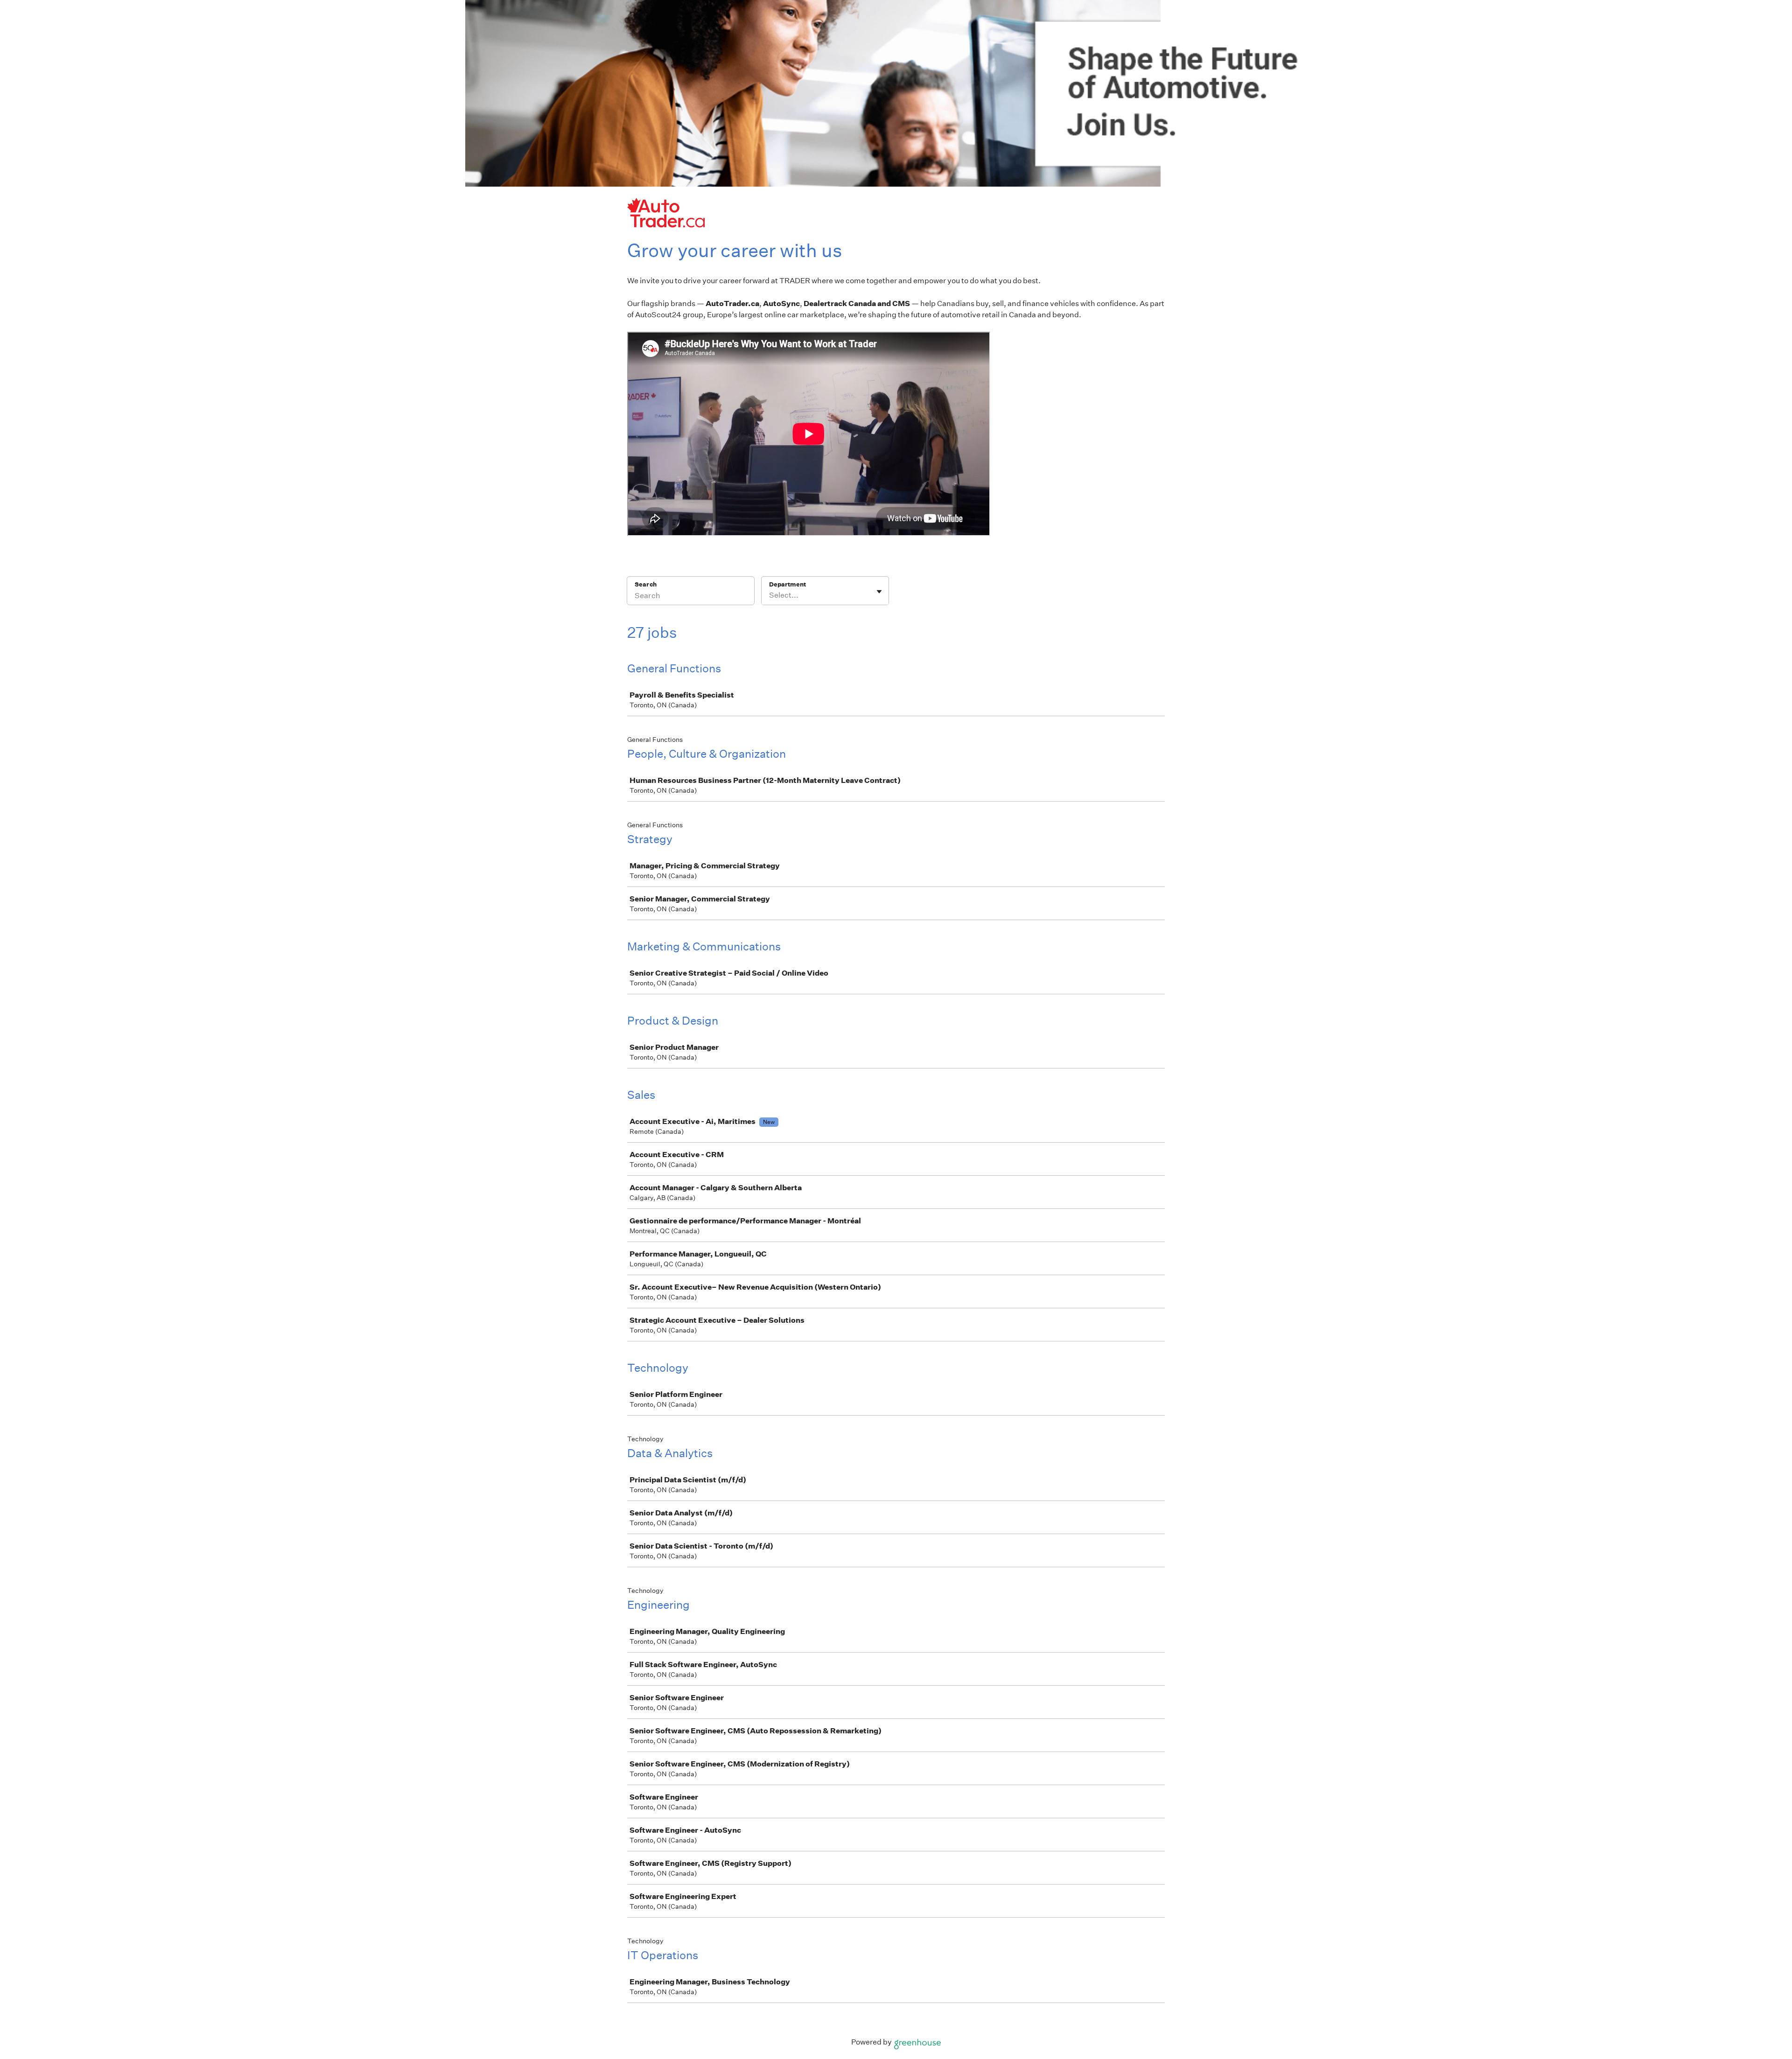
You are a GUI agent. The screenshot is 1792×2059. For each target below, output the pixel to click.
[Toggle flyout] (879, 592)
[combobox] (770, 595)
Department (787, 584)
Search (646, 584)
